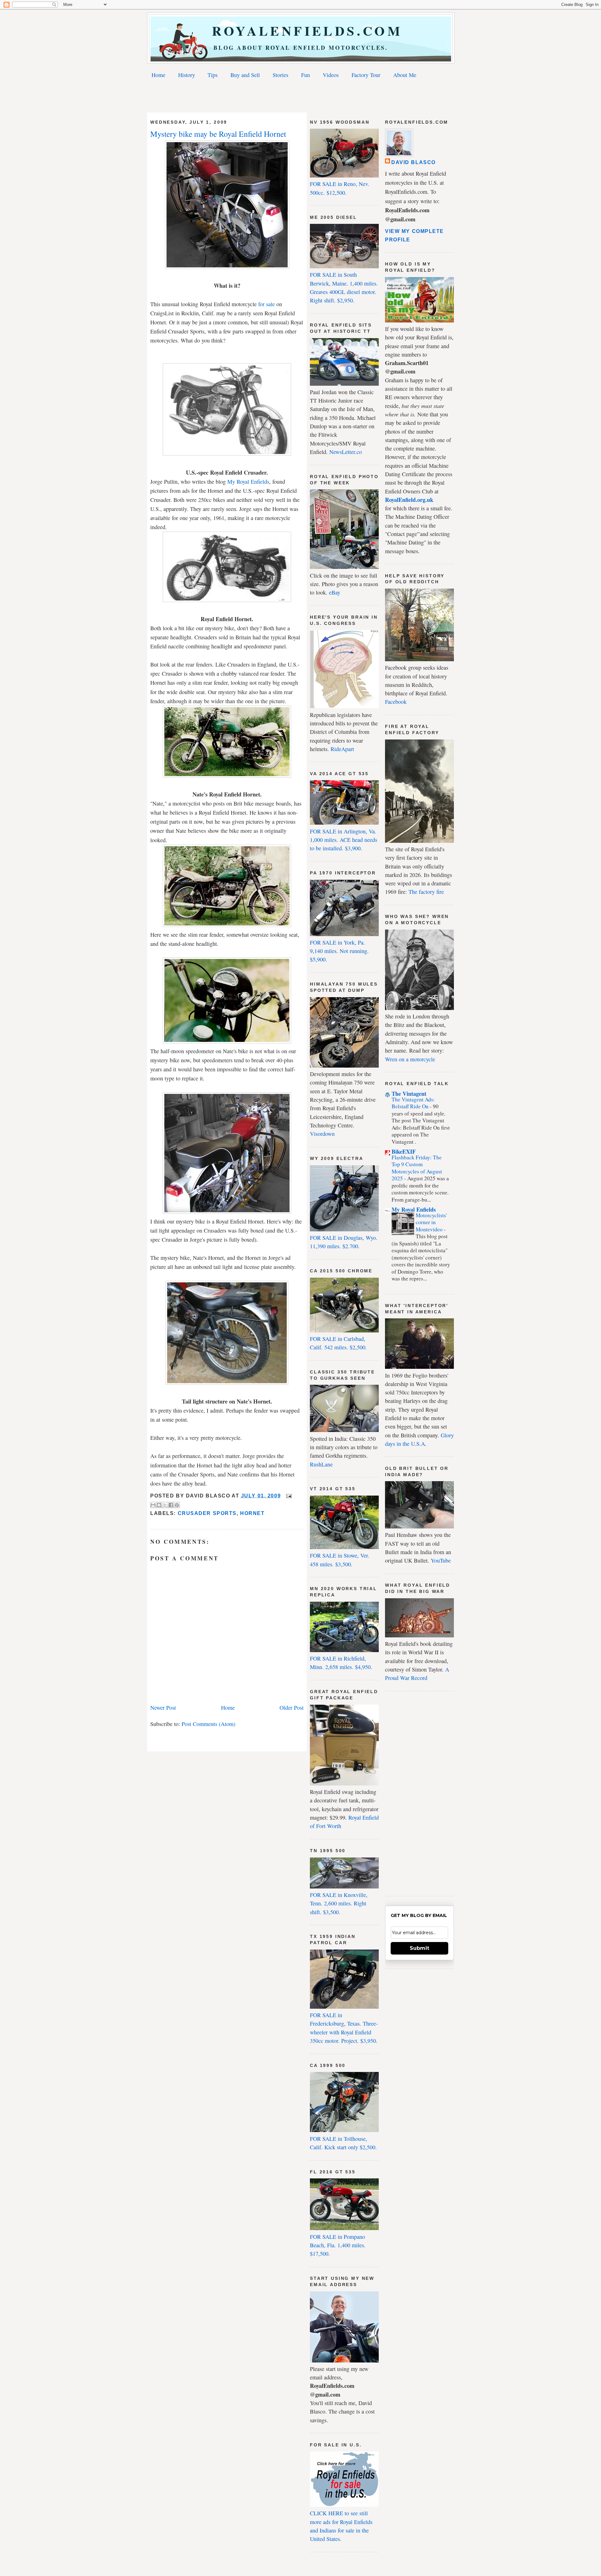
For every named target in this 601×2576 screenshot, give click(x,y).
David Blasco (414, 162)
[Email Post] (288, 1496)
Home (158, 75)
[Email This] (153, 1505)
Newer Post (163, 1708)
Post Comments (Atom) (208, 1724)
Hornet (252, 1513)
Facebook (396, 702)
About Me (405, 75)
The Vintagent (409, 1094)
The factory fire (426, 892)
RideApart (342, 749)
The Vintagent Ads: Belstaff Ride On (413, 1103)
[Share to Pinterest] (177, 1505)
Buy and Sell (245, 75)
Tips (213, 75)
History (187, 75)
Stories (280, 75)
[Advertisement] (300, 97)
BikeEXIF (404, 1151)
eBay (335, 592)
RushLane (321, 1464)
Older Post (292, 1708)
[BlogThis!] (159, 1505)
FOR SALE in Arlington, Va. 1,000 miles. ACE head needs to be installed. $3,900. (344, 840)
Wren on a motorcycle (410, 1059)
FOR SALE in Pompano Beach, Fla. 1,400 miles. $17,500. (338, 2245)
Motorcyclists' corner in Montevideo (431, 1222)
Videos (331, 75)
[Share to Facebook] (171, 1505)
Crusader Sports (207, 1513)
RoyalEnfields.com (301, 31)
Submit (419, 1948)
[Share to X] (165, 1505)
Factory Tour (366, 75)
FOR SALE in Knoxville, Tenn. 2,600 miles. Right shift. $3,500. (339, 1903)
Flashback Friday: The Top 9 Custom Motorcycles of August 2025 (417, 1168)
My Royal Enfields (248, 482)
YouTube (441, 1560)
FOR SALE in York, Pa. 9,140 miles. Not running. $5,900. (339, 951)
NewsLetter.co (346, 452)
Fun (306, 75)
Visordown (322, 1134)
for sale (267, 304)
